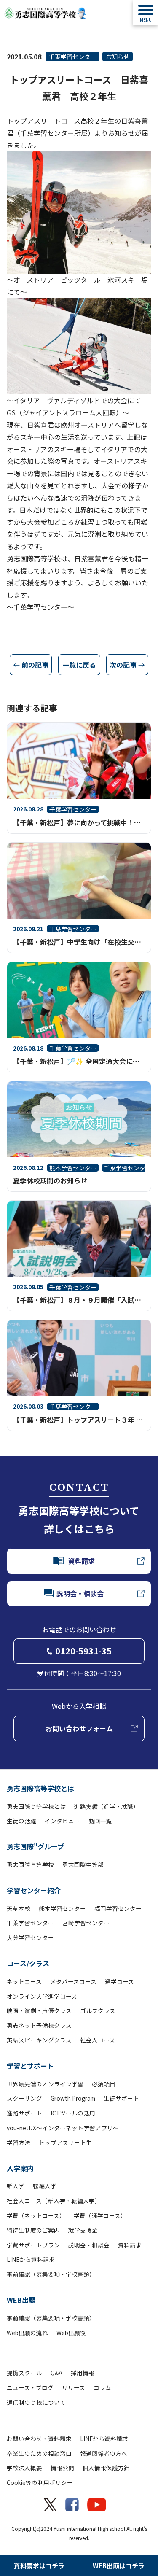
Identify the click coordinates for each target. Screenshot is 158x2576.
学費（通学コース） (100, 2215)
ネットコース (24, 1981)
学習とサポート (30, 2066)
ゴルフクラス (98, 2010)
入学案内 (20, 2168)
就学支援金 (83, 2230)
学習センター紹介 (34, 1890)
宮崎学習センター (86, 1923)
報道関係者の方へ (104, 2453)
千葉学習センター (72, 57)
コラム (102, 2387)
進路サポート (24, 2113)
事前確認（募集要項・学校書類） (51, 2274)
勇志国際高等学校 (30, 1865)
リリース (74, 2387)
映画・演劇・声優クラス (39, 2010)
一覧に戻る (79, 665)
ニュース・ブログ (30, 2387)
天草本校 (19, 1908)
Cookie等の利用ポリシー (40, 2482)
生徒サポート (121, 2098)
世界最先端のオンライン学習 (45, 2084)
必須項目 (104, 2084)
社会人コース (98, 2040)
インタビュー (62, 1821)
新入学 (16, 2186)
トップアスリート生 (65, 2142)
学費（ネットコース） (36, 2215)
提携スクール (24, 2373)
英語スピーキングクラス (39, 2040)
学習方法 (19, 2142)
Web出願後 (71, 2333)
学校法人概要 (24, 2468)
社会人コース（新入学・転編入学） (54, 2201)
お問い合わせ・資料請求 (39, 2439)
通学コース (119, 1981)
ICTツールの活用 (73, 2113)
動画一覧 (100, 1821)
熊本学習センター (62, 1908)
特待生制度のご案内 (33, 2230)
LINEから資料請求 (31, 2259)
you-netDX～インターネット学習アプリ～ (63, 2128)
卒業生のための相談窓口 (39, 2453)
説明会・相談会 (89, 2245)
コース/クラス (28, 1963)
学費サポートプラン (33, 2245)
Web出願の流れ (27, 2333)
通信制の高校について (36, 2402)
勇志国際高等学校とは (40, 1788)
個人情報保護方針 (106, 2468)
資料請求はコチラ (39, 2566)
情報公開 (62, 2468)
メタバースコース (73, 1981)
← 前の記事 (31, 665)
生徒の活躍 (21, 1821)
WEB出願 (21, 2300)
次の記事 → (127, 665)
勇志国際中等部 (83, 1865)
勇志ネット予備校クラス (39, 2025)
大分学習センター (30, 1937)
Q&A (56, 2373)
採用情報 (83, 2373)
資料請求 (130, 2245)
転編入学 (45, 2186)
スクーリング (24, 2098)
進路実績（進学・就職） (107, 1806)
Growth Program (73, 2098)
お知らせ (118, 57)
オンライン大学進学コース (42, 1996)
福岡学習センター (118, 1908)
